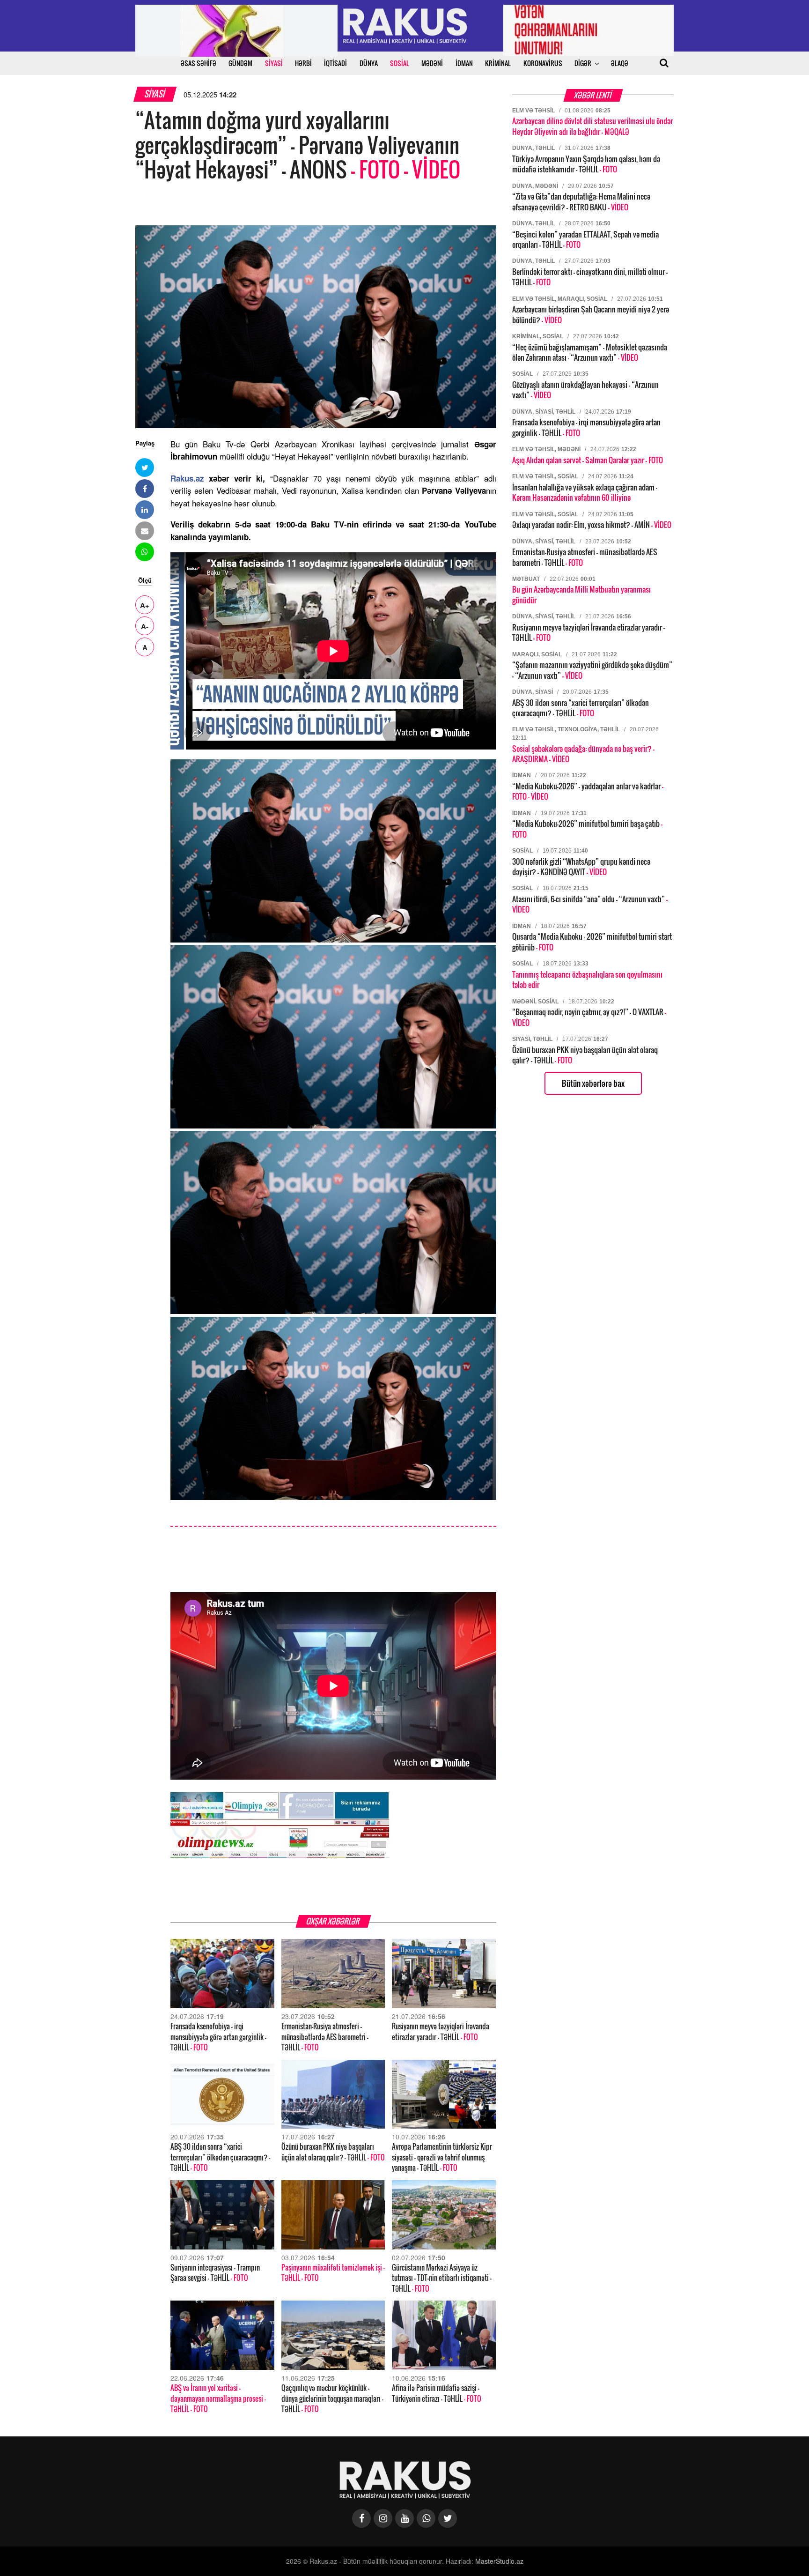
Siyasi (155, 94)
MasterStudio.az (499, 2561)
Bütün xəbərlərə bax (593, 1083)
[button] (145, 468)
